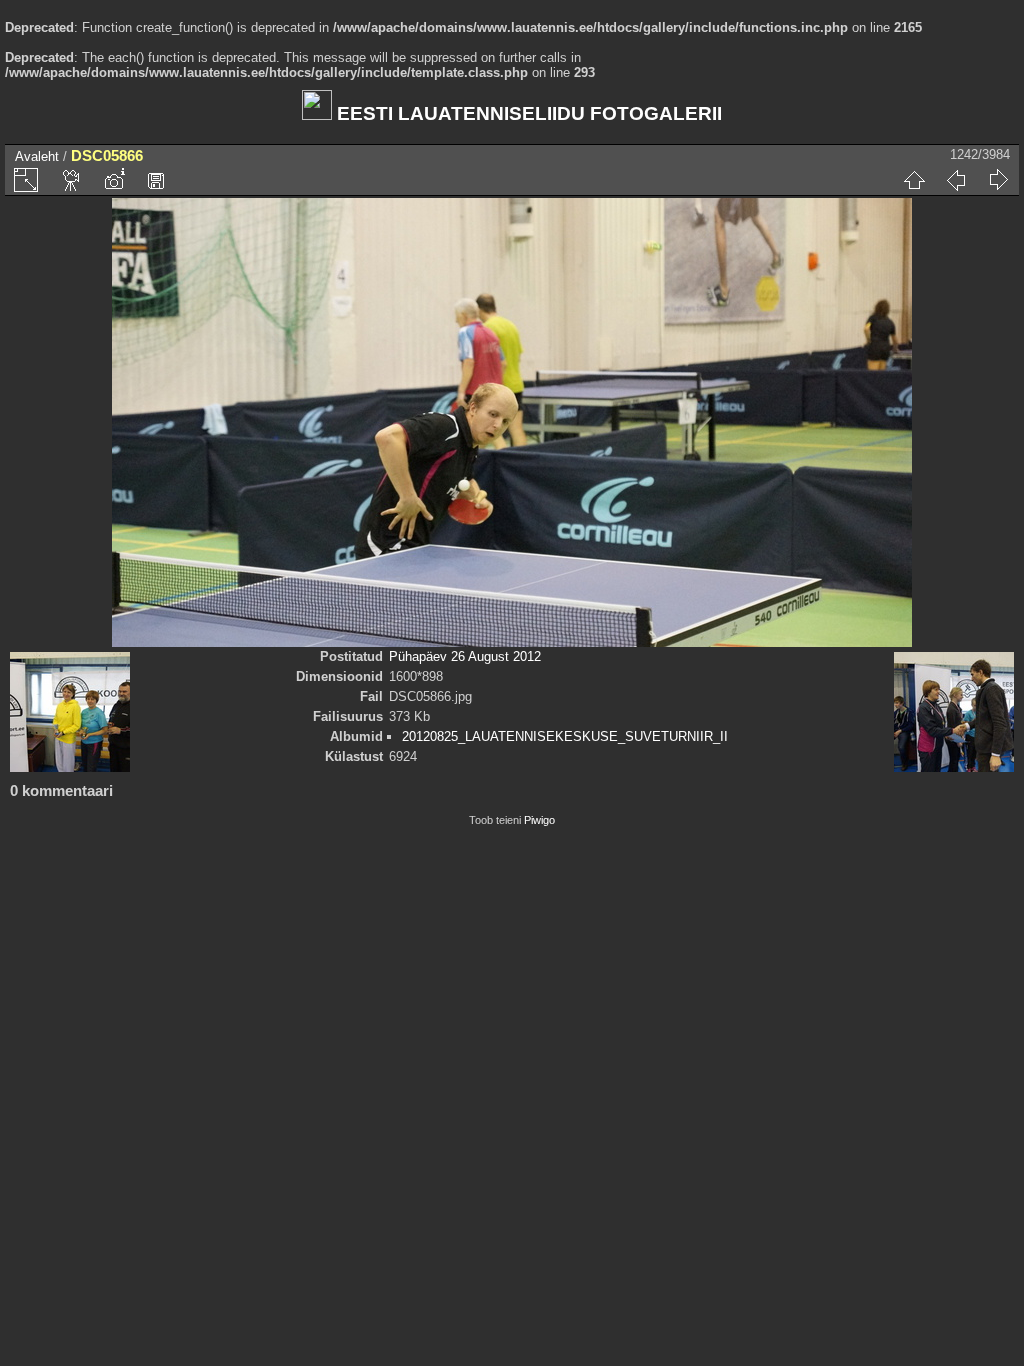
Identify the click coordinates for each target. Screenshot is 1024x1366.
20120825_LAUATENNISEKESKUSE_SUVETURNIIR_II (565, 736)
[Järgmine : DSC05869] (998, 180)
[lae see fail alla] (156, 180)
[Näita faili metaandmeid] (114, 180)
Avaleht (37, 156)
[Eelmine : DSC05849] (956, 180)
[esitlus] (72, 180)
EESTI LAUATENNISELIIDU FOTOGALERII (527, 113)
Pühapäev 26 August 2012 (465, 656)
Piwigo (539, 820)
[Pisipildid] (914, 180)
